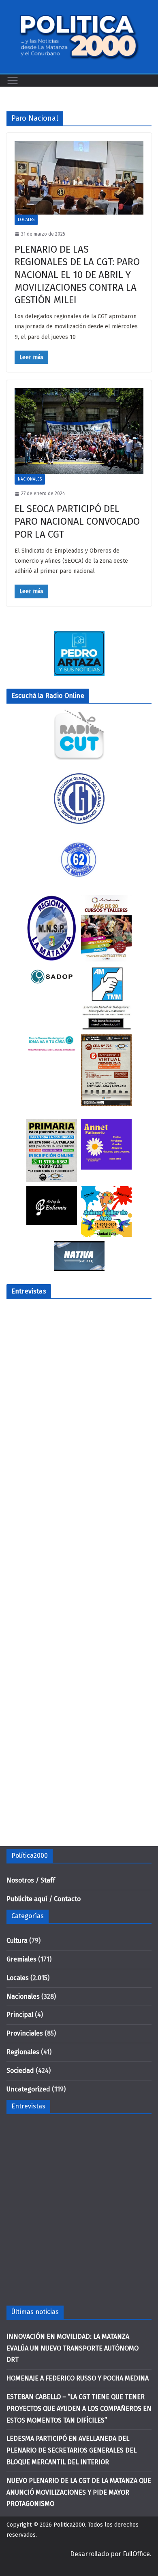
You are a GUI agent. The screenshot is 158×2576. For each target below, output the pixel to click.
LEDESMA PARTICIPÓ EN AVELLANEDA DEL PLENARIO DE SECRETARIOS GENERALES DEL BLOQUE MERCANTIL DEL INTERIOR (72, 2450)
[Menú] (13, 81)
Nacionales (30, 479)
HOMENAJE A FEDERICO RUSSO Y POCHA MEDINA (78, 2378)
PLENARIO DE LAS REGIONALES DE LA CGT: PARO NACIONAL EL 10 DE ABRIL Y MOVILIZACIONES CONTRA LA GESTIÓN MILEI (77, 275)
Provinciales (25, 2033)
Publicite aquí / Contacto (44, 1899)
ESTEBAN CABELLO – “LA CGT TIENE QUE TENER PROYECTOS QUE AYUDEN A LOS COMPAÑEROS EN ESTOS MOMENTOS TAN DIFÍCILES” (79, 2409)
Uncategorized (28, 2089)
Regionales (23, 2052)
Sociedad (20, 2071)
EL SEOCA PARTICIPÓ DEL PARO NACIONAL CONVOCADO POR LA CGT (77, 521)
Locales (26, 220)
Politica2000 (69, 2525)
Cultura (17, 1941)
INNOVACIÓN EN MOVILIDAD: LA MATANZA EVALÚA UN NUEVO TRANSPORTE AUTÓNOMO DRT (73, 2348)
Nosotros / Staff (31, 1880)
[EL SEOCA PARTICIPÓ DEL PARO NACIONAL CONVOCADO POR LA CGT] (79, 431)
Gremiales (21, 1959)
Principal (20, 2015)
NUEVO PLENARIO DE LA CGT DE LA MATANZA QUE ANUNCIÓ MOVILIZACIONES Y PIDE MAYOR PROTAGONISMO (79, 2492)
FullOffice (136, 2554)
